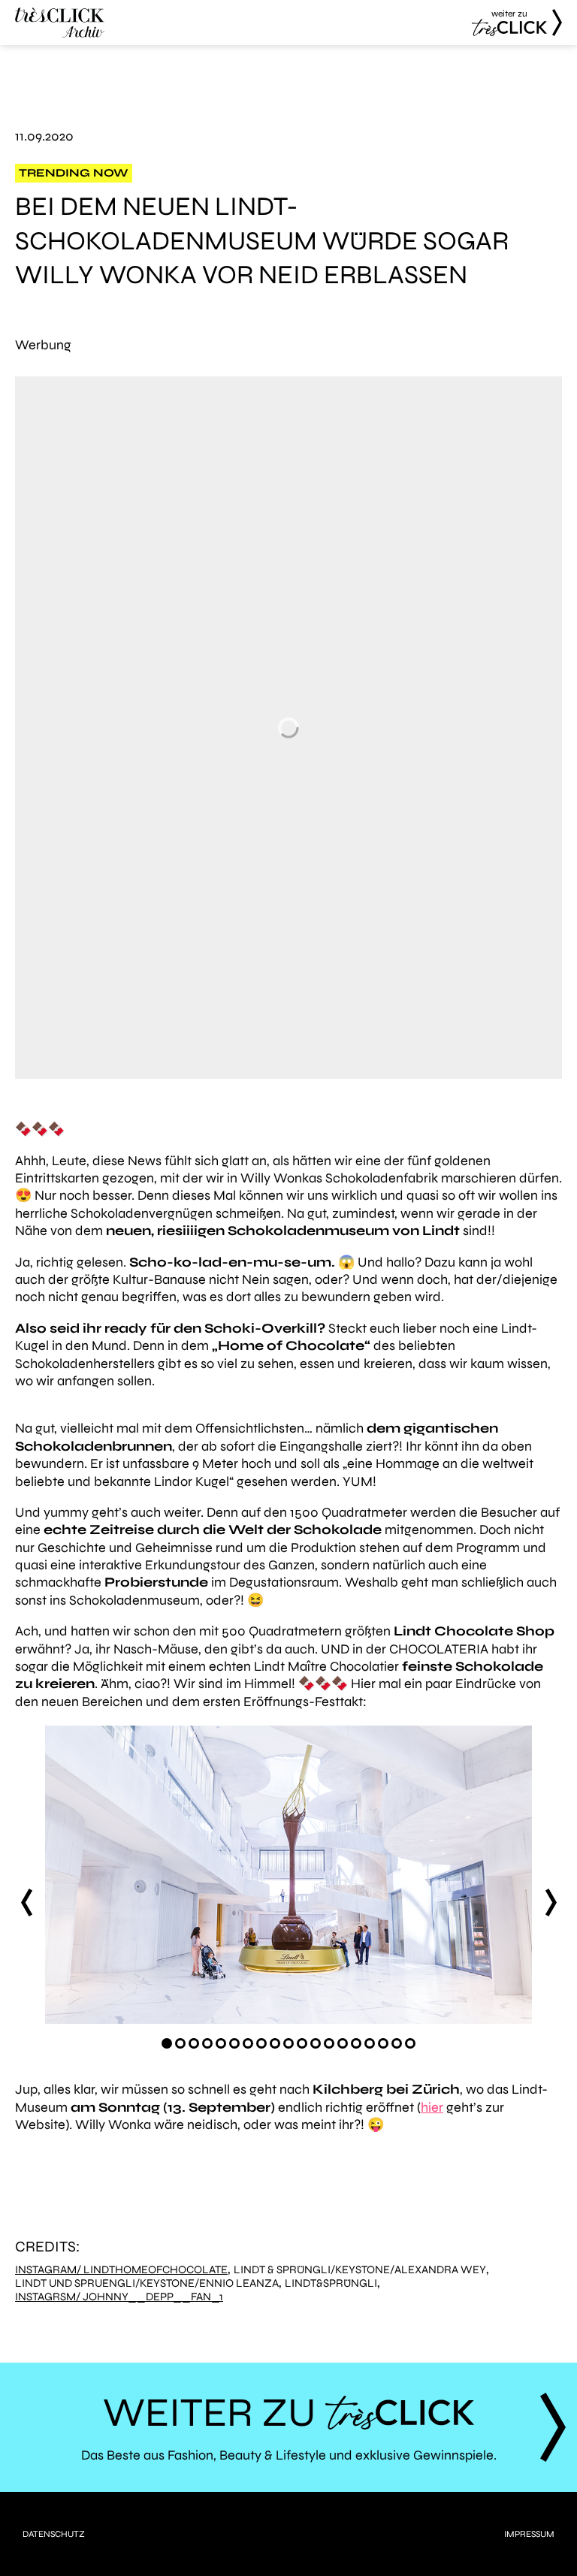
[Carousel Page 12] (316, 2043)
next (551, 1902)
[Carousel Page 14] (343, 2043)
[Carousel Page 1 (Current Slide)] (167, 2043)
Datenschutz (54, 2534)
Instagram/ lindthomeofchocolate (121, 2270)
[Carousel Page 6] (234, 2043)
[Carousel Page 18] (397, 2043)
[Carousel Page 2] (180, 2043)
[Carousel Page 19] (410, 2043)
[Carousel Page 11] (302, 2043)
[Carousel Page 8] (261, 2043)
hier (432, 2107)
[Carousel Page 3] (194, 2043)
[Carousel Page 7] (248, 2043)
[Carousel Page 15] (356, 2043)
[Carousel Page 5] (221, 2043)
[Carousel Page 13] (329, 2043)
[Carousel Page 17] (383, 2043)
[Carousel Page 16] (370, 2043)
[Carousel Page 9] (275, 2043)
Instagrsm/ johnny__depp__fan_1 (119, 2297)
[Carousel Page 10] (288, 2043)
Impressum (529, 2534)
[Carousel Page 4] (207, 2043)
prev (26, 1902)
